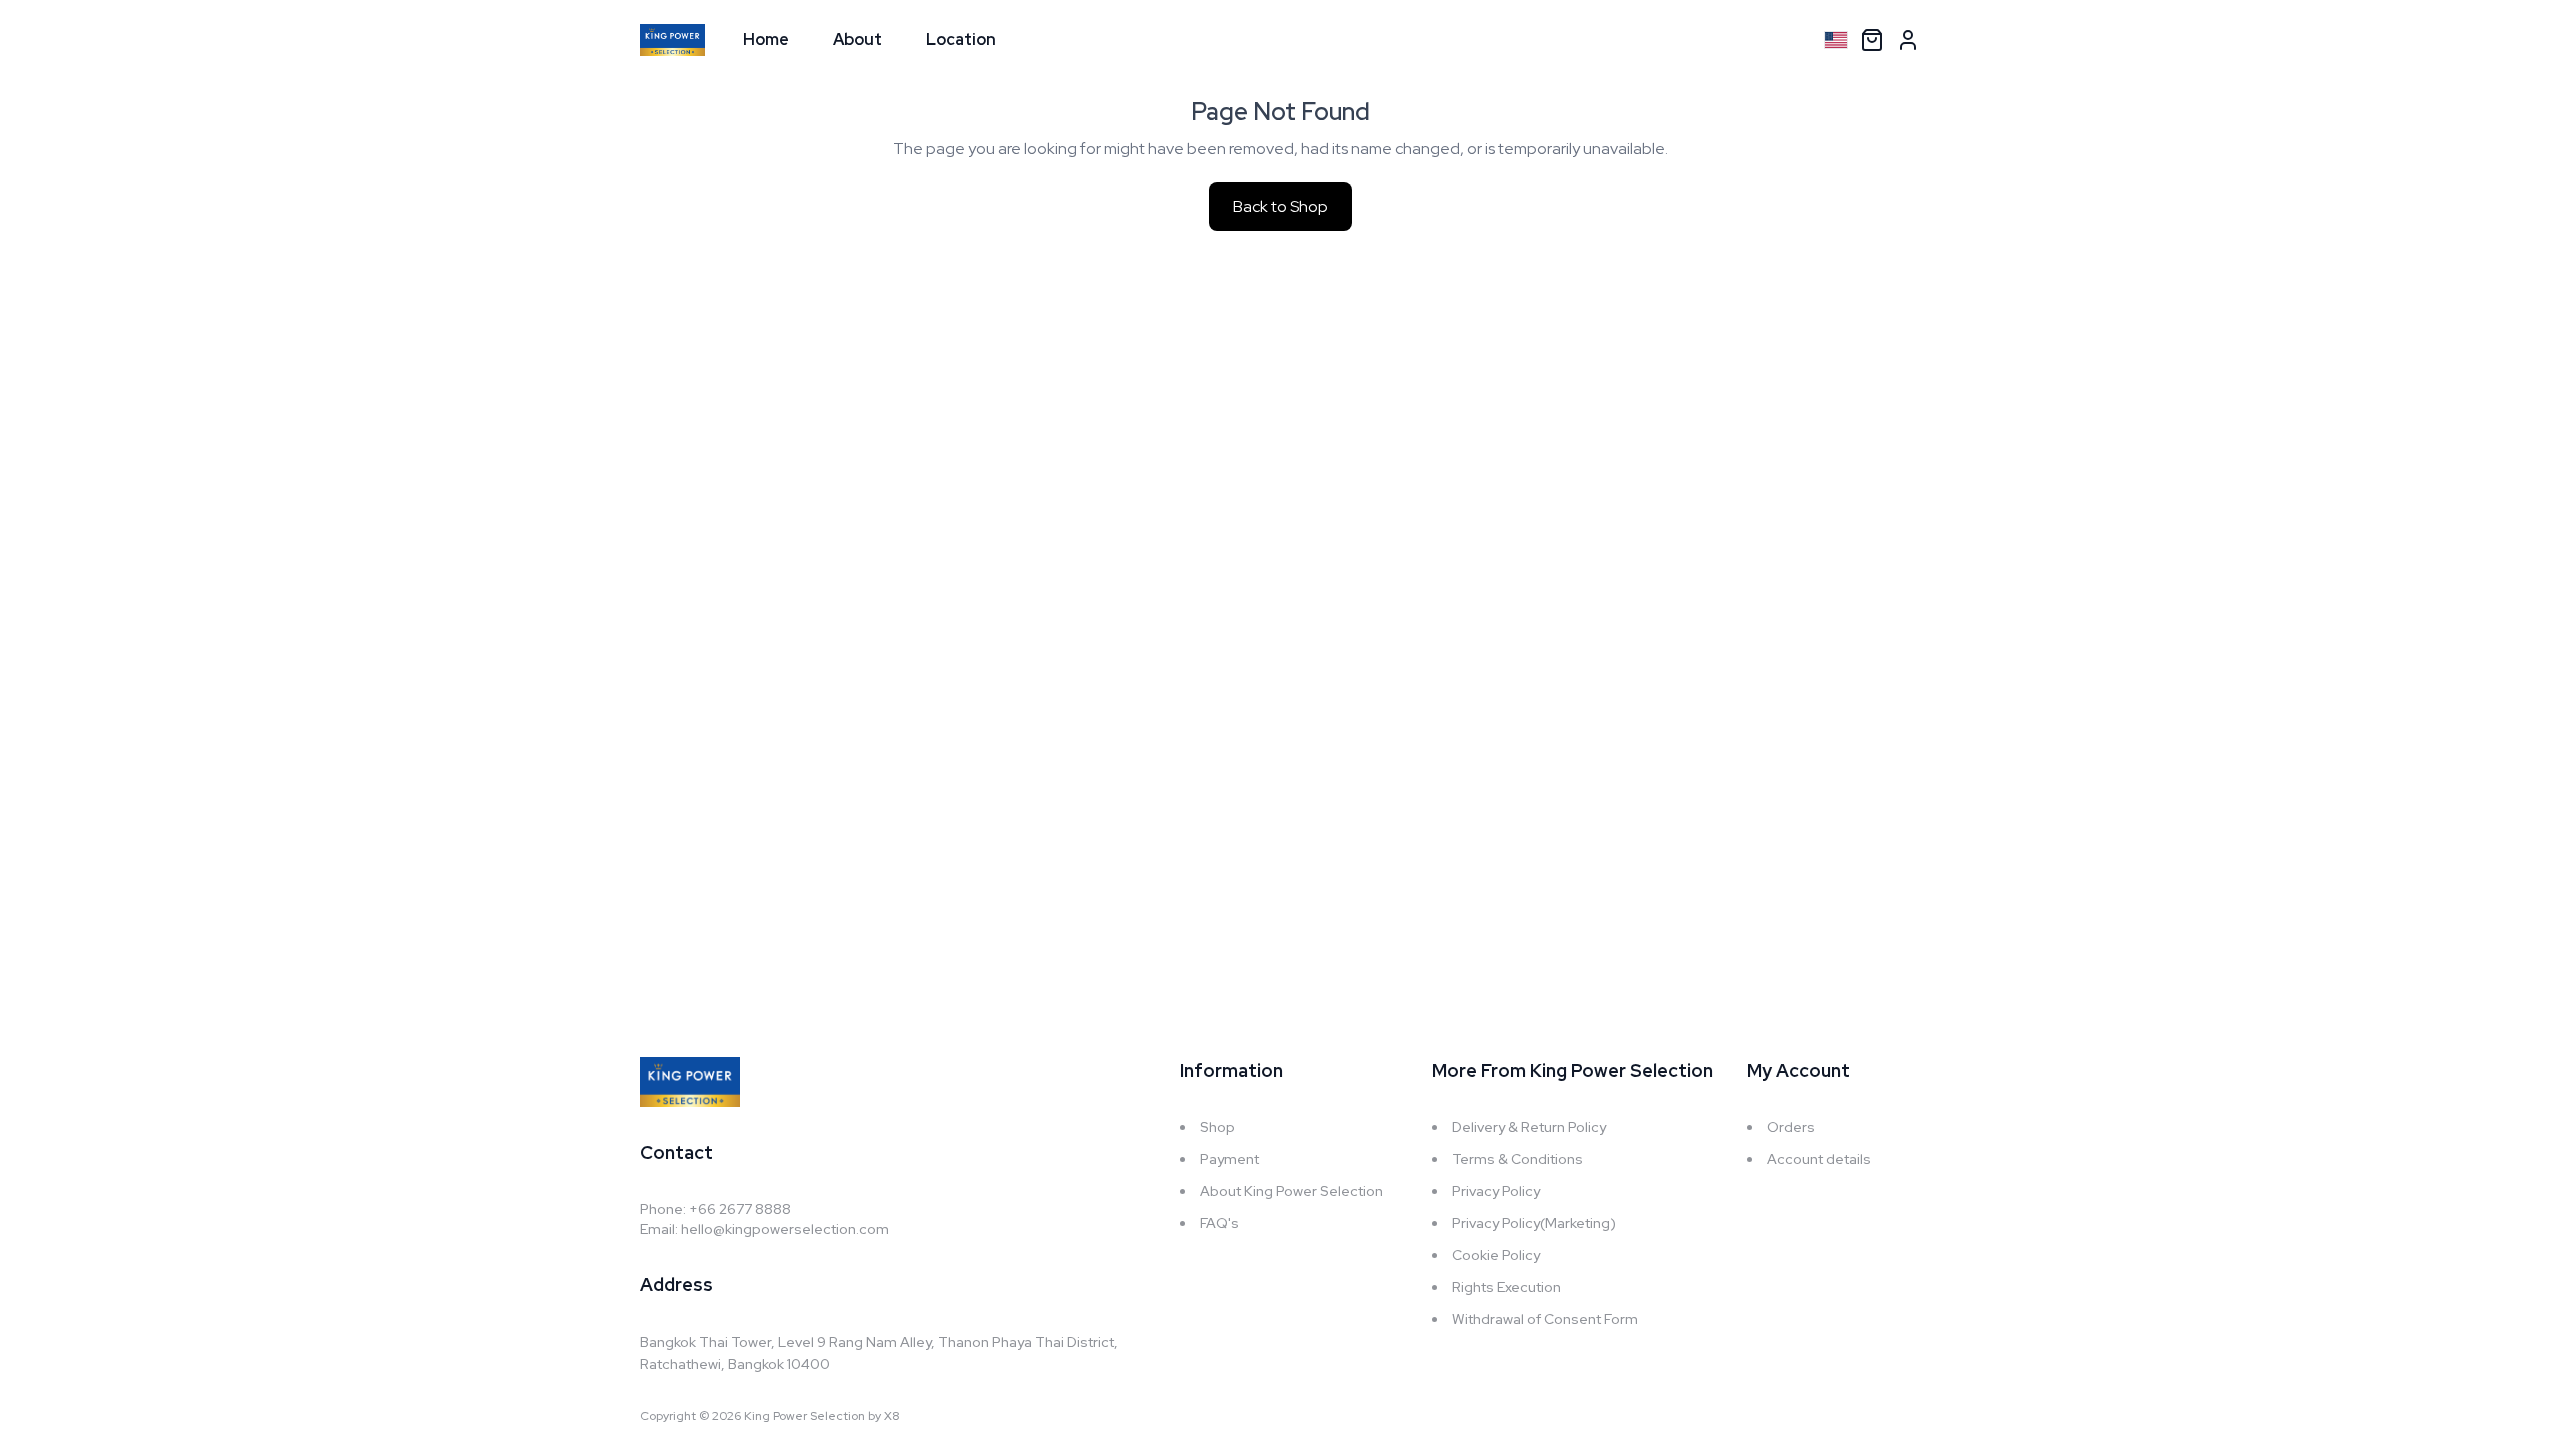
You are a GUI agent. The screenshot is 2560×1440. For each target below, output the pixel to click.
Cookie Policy (1496, 1255)
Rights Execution (1506, 1287)
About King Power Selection (1291, 1191)
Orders (1791, 1127)
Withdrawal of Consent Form (1545, 1319)
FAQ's (1219, 1223)
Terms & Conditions (1517, 1159)
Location (961, 39)
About (857, 39)
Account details (1819, 1159)
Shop (1217, 1127)
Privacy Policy (1496, 1191)
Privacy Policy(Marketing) (1534, 1223)
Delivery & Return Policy (1529, 1127)
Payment (1229, 1159)
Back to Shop (1280, 206)
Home (766, 39)
